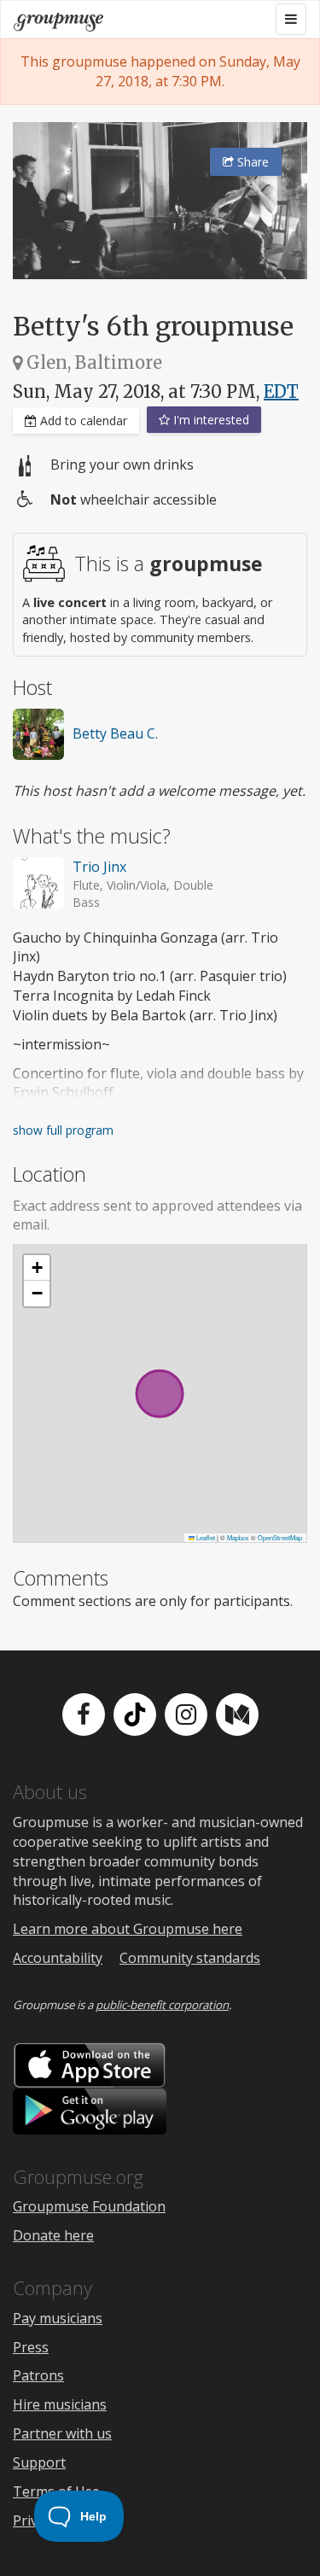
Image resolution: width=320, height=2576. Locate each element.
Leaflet (205, 1537)
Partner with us (62, 2433)
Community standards (190, 1958)
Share (251, 162)
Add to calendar (82, 421)
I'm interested (209, 420)
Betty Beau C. (115, 733)
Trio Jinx (99, 867)
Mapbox (238, 1537)
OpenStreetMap (280, 1537)
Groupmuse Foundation (89, 2206)
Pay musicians (58, 2318)
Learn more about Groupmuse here (128, 1929)
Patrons (38, 2375)
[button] (37, 1268)
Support (39, 2462)
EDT (281, 391)
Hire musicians (60, 2404)
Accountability (58, 1958)
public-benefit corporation (162, 2005)
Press (31, 2347)
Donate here (53, 2235)
